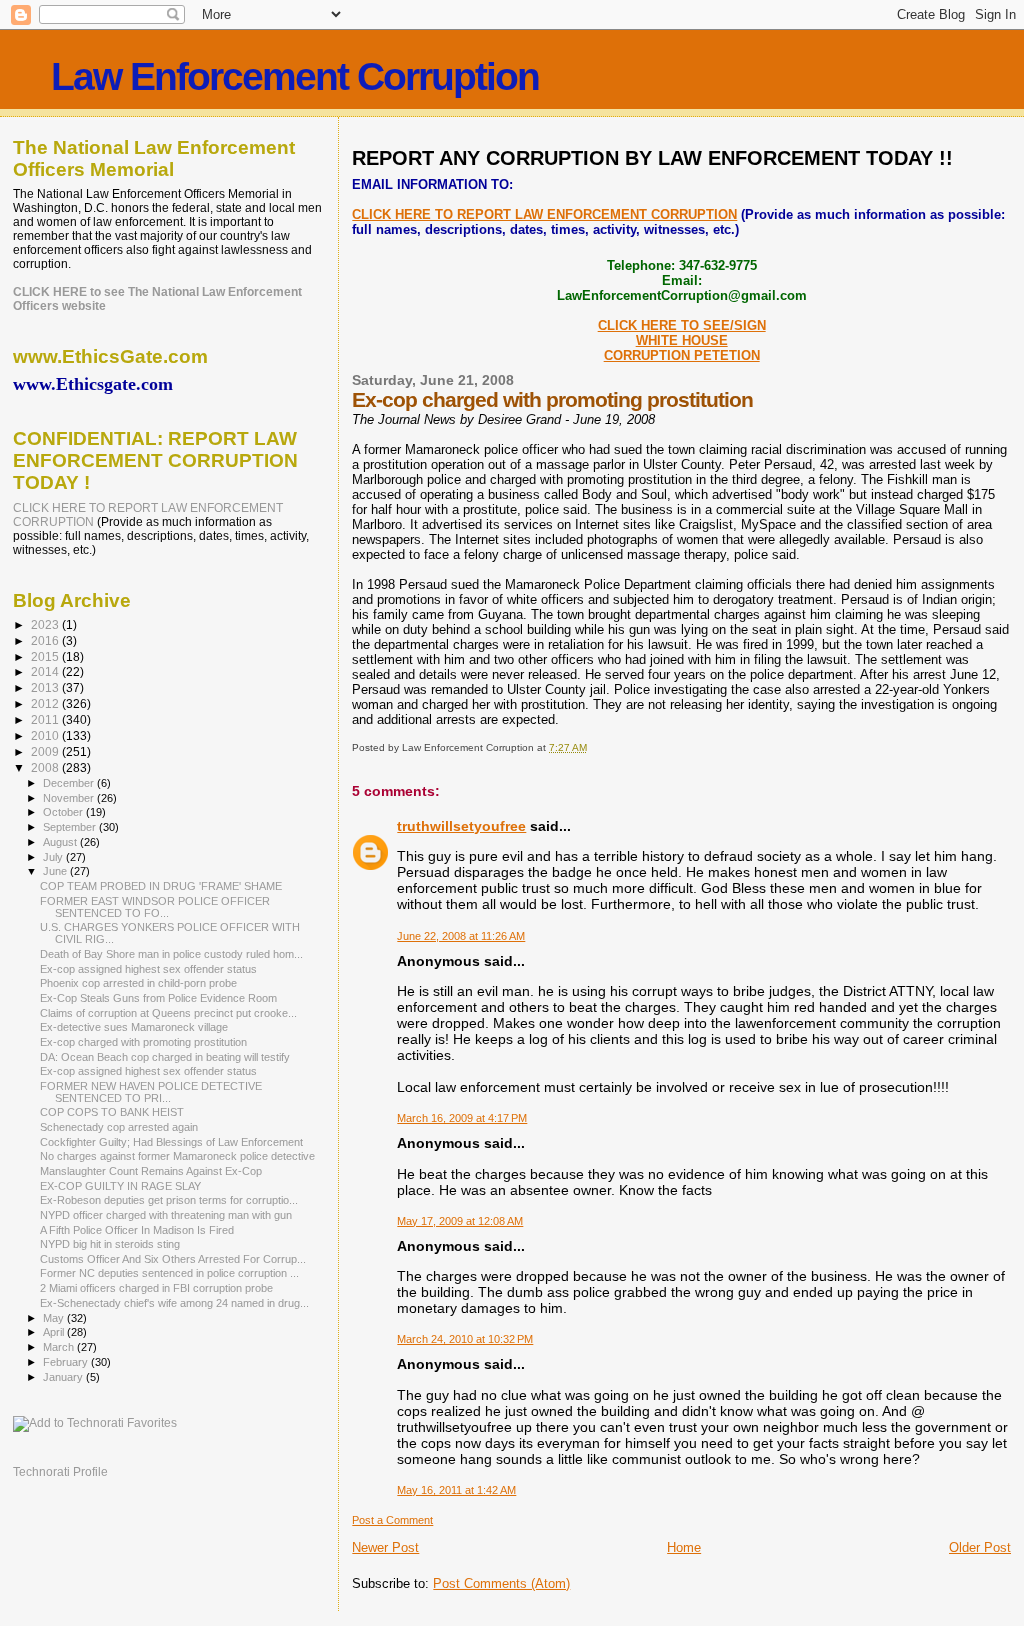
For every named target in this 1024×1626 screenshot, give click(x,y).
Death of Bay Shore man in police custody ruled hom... (171, 954)
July (54, 857)
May (55, 1318)
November (70, 798)
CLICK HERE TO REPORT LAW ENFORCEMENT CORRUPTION (544, 214)
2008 (46, 767)
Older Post (980, 1547)
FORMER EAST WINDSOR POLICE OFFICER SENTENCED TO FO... (155, 907)
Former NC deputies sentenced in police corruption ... (169, 1273)
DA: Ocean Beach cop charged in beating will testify (165, 1057)
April (55, 1332)
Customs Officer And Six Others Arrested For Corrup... (173, 1259)
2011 (46, 719)
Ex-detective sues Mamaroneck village (134, 1027)
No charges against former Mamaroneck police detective (177, 1156)
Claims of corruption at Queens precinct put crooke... (168, 1013)
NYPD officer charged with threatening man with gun (166, 1215)
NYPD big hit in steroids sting (110, 1244)
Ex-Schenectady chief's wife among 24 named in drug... (174, 1303)
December (70, 783)
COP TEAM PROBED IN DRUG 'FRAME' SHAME (161, 886)
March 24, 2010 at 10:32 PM (465, 1339)
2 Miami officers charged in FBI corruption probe (156, 1288)
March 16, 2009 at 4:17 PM (462, 1118)
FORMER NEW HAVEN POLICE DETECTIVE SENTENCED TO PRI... (151, 1092)
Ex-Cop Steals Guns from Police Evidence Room (158, 998)
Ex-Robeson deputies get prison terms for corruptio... (169, 1200)
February (67, 1362)
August (61, 842)
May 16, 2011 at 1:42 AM (456, 1490)
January (64, 1377)
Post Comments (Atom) (501, 1583)
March (60, 1347)
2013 (46, 687)
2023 (46, 624)
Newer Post (385, 1547)
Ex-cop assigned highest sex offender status (148, 969)
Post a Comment (392, 1520)
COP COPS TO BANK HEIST (112, 1112)
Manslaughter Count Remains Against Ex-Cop (151, 1171)
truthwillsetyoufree (461, 826)
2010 (46, 735)
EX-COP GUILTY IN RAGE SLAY (120, 1186)
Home (684, 1547)
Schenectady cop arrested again (119, 1127)
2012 (46, 703)
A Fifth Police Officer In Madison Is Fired (137, 1230)
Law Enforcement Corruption (295, 76)
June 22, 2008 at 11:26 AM (461, 936)
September (71, 827)
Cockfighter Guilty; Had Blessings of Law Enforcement (171, 1142)
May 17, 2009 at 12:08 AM (460, 1221)
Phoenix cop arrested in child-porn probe (138, 983)
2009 (46, 751)
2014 (46, 671)
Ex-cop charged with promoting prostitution (143, 1042)
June (56, 871)
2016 (46, 640)
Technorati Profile (60, 1472)
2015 (46, 656)
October (64, 812)
